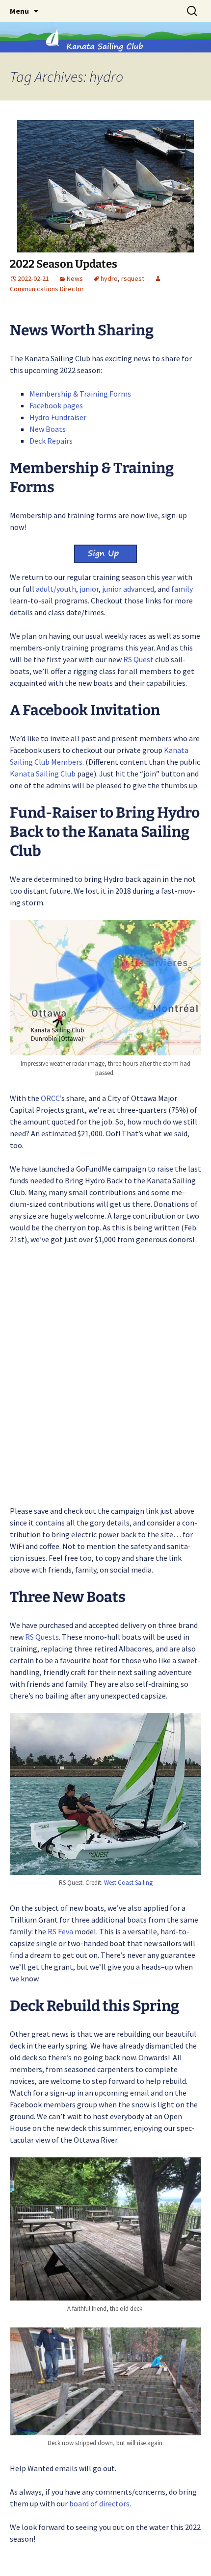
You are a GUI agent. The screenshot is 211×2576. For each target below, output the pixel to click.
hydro (109, 278)
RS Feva (60, 1931)
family (182, 589)
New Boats (48, 429)
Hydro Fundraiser (59, 417)
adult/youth (56, 589)
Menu (19, 11)
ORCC (50, 1098)
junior (89, 589)
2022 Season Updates (64, 264)
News (75, 278)
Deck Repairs (51, 441)
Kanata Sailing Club (43, 774)
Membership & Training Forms (80, 394)
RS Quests (42, 1637)
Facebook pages (56, 405)
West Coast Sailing (128, 1883)
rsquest (133, 278)
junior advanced (128, 589)
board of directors (99, 2503)
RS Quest (138, 659)
